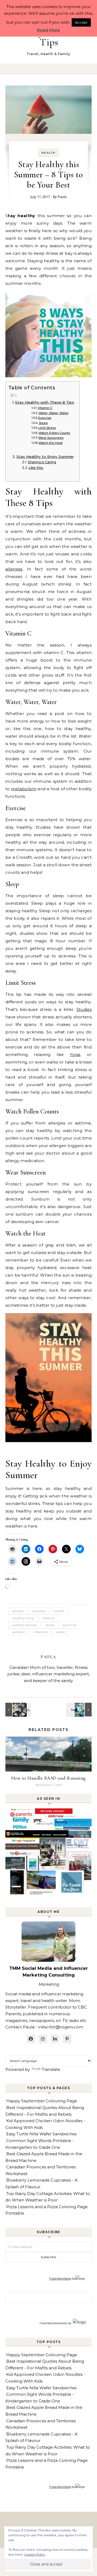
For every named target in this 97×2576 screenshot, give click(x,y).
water (61, 1632)
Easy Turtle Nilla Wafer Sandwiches (41, 2134)
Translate (51, 2069)
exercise (39, 1611)
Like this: (36, 468)
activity (18, 1611)
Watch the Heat (51, 443)
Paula (62, 197)
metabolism (24, 789)
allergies (14, 569)
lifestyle (48, 1618)
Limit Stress (47, 428)
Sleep (43, 423)
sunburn (19, 1632)
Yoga (75, 1055)
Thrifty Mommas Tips (49, 37)
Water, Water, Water (54, 413)
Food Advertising (60, 2279)
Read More (48, 30)
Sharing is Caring (42, 462)
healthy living (23, 1618)
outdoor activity (25, 1625)
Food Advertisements (53, 2323)
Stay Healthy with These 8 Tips (45, 402)
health (59, 1611)
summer (70, 1625)
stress (50, 1625)
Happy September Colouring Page (42, 2101)
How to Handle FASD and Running (49, 1778)
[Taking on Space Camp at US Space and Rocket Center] (18, 1710)
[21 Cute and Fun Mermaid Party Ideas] (79, 1710)
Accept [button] (81, 22)
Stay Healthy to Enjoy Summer (45, 457)
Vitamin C (45, 408)
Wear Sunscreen (51, 438)
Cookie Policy (35, 2554)
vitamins (41, 1632)
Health (48, 153)
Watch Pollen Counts (54, 433)
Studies (84, 1009)
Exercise (45, 418)
